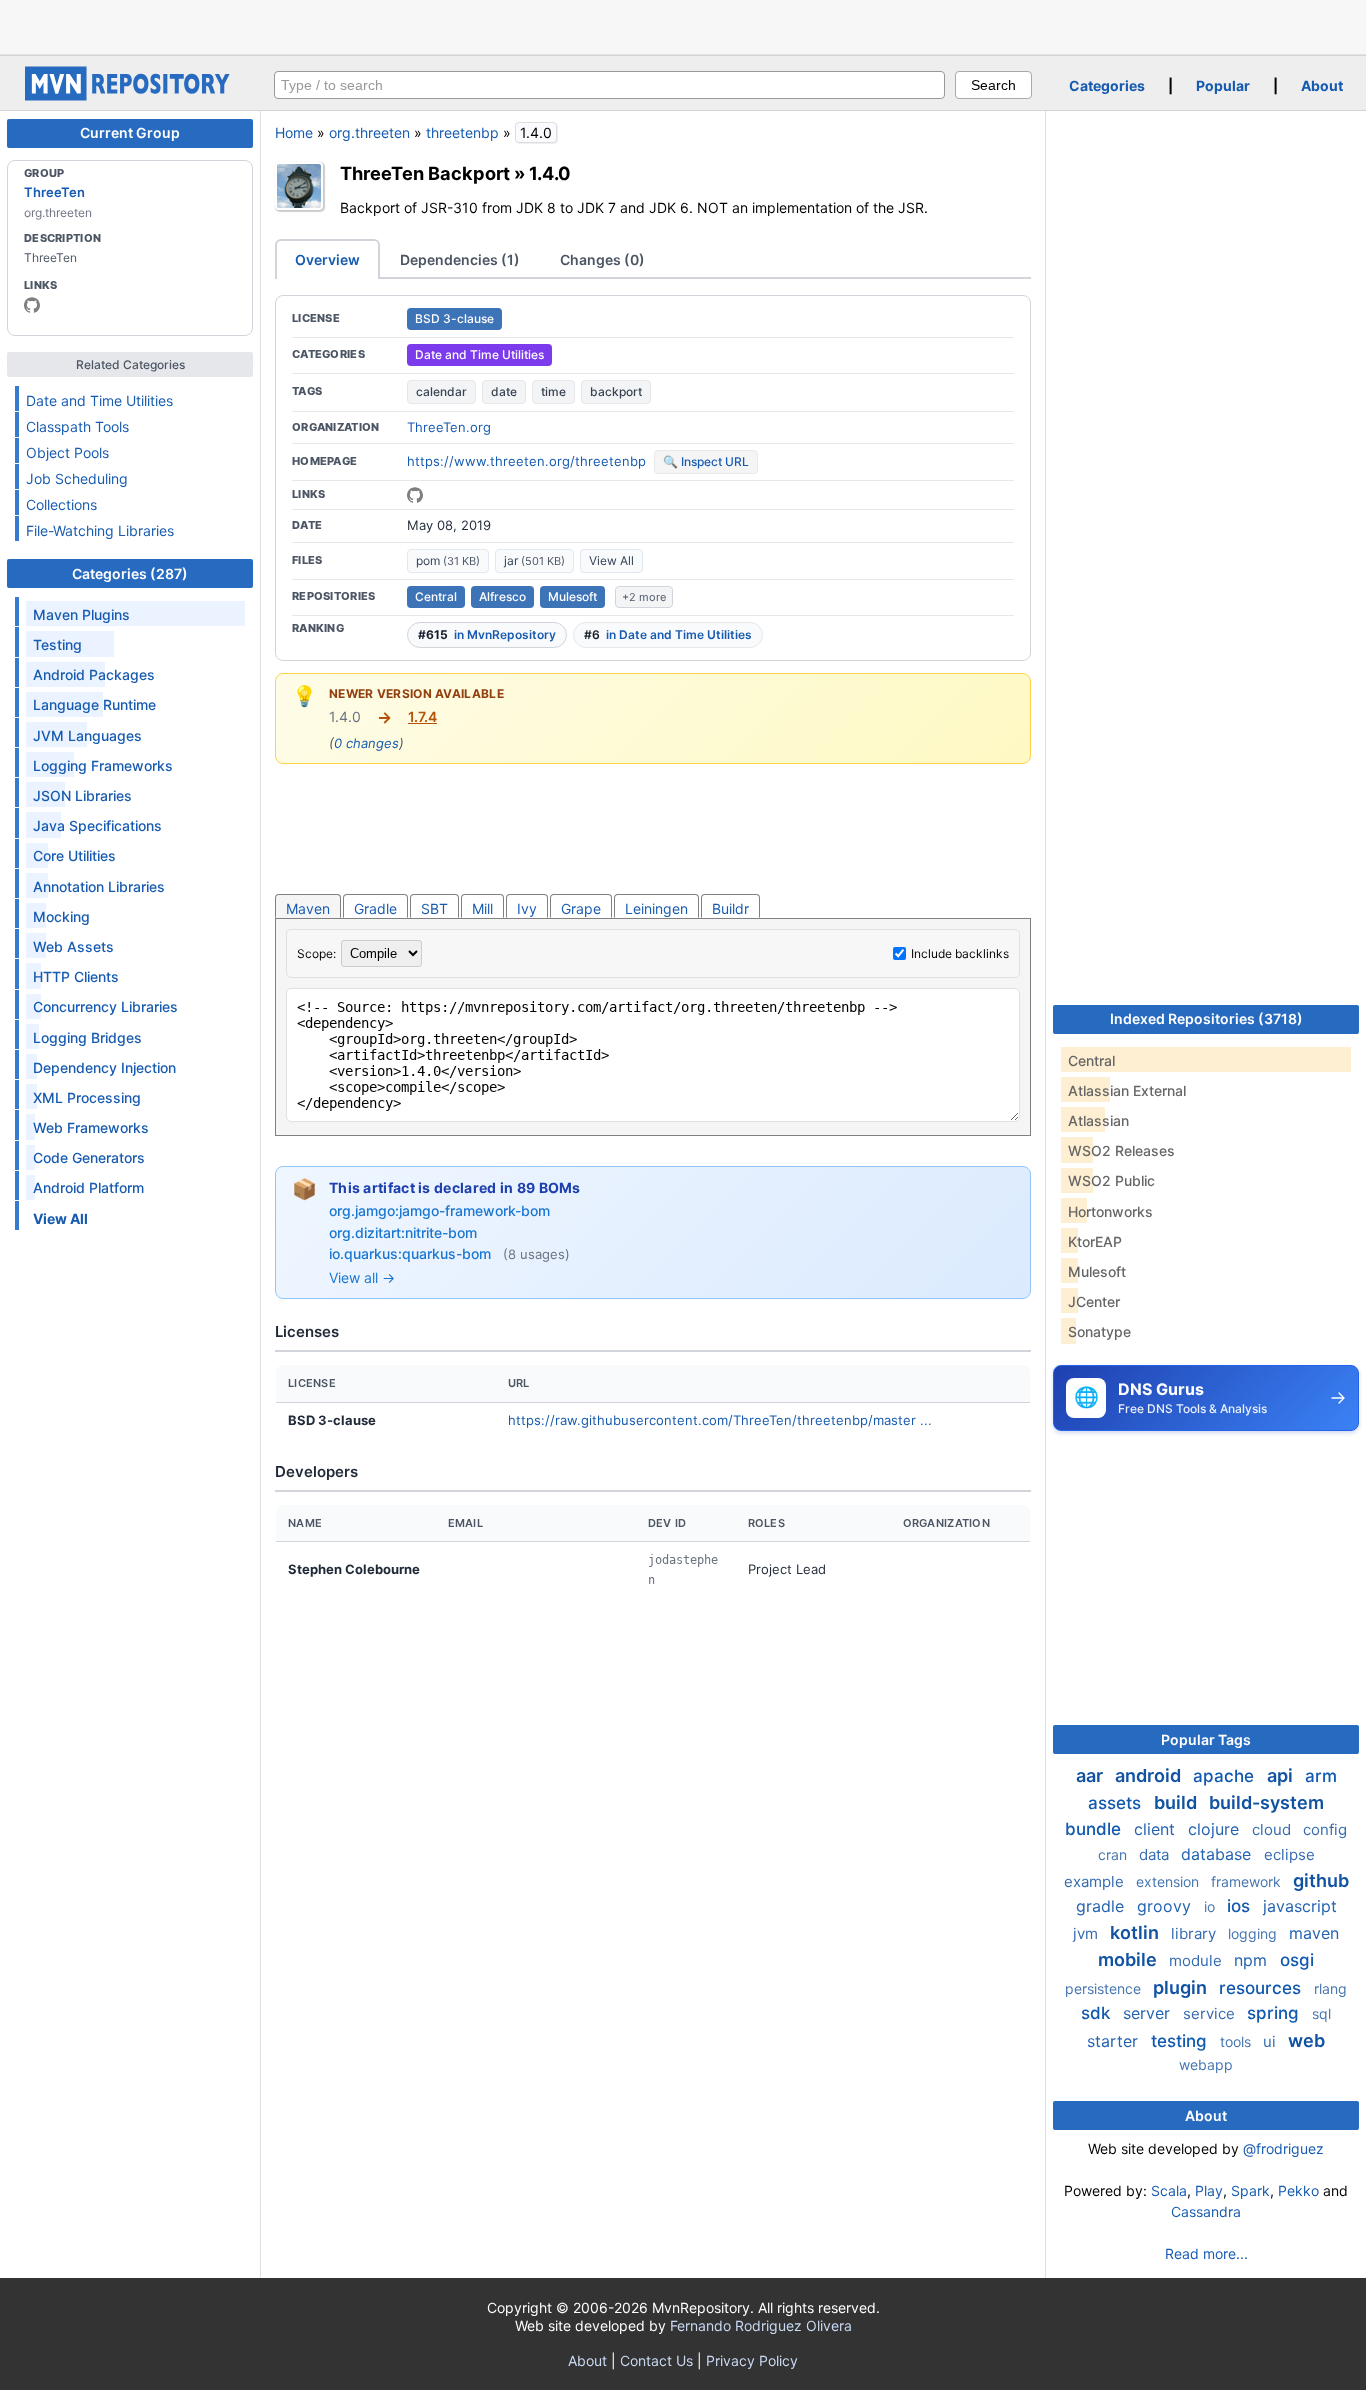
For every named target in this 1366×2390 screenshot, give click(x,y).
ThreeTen (54, 192)
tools (1237, 2041)
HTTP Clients (76, 976)
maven (1314, 1933)
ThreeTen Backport (425, 173)
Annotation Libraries (99, 886)
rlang (1330, 1988)
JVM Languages (87, 735)
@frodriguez (1283, 2148)
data (1156, 1854)
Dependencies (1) (460, 259)
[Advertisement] (683, 25)
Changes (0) (602, 259)
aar (1091, 1775)
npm (1253, 1960)
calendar (441, 391)
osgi (1297, 1960)
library (1195, 1933)
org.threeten (369, 132)
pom (448, 560)
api (1282, 1775)
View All (611, 560)
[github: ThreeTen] (32, 305)
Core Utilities (74, 855)
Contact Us (656, 2360)
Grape (581, 908)
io (1211, 1906)
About (1322, 85)
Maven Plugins (81, 614)
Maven (308, 908)
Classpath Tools (77, 426)
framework (1248, 1881)
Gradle (375, 908)
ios (1241, 1906)
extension (1169, 1881)
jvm (1087, 1933)
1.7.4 (422, 716)
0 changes (366, 743)
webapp (1206, 2064)
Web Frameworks (91, 1127)
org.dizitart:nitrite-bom (403, 1232)
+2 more (644, 597)
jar (534, 560)
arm (1321, 1776)
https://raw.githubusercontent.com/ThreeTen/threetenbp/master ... (720, 1420)
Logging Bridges (87, 1037)
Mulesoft (572, 596)
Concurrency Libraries (105, 1006)
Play (1209, 2190)
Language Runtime (94, 704)
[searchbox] (609, 85)
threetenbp (462, 132)
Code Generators (89, 1157)
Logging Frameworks (103, 765)
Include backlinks (960, 953)
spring (1275, 2013)
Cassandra (1206, 2211)
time (553, 391)
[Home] (130, 95)
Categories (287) (130, 573)
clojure (1216, 1829)
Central (436, 596)
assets (1117, 1803)
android (1150, 1775)
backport (616, 391)
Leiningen (656, 908)
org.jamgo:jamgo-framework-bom (439, 1210)
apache (1226, 1776)
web (1306, 2040)
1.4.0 (550, 173)
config (1325, 1829)
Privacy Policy (752, 2360)
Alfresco (502, 596)
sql (1321, 2013)
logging (1254, 1933)
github (1321, 1880)
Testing (57, 644)
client (1157, 1829)
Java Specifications (97, 825)
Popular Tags (1206, 1739)
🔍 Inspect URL (706, 461)
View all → (362, 1277)
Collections (61, 504)
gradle (1102, 1906)
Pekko (1298, 2190)
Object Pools (67, 452)
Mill (482, 908)
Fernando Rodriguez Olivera (761, 2325)
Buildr (730, 908)
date (504, 391)
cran (1114, 1854)
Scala (1169, 2190)
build (1177, 1802)
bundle (1095, 1829)
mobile (1129, 1959)
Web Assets (73, 946)
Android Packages (94, 674)
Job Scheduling (77, 478)
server (1149, 2013)
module (1197, 1960)
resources (1262, 1988)
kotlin (1136, 1932)
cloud (1273, 1829)
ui (1271, 2041)
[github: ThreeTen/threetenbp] (415, 495)
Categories (1107, 85)
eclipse (1289, 1854)
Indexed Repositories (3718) (1206, 1018)
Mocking (61, 916)
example (1096, 1881)
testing (1181, 2041)
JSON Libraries (82, 795)
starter (1115, 2041)
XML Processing (87, 1097)
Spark (1250, 2190)
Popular (1223, 85)
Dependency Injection (104, 1067)
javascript (1300, 1906)
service (1211, 2013)
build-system (1266, 1802)
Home (294, 132)
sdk (1098, 2013)
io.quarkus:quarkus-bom (412, 1253)
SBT (434, 908)
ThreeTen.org (449, 427)
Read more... (1206, 2253)
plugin (1182, 1987)
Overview (327, 259)
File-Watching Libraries (100, 530)
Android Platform (88, 1187)
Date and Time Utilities (99, 400)
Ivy (527, 908)
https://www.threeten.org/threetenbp (526, 461)
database (1218, 1854)
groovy (1166, 1906)
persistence (1105, 1988)
